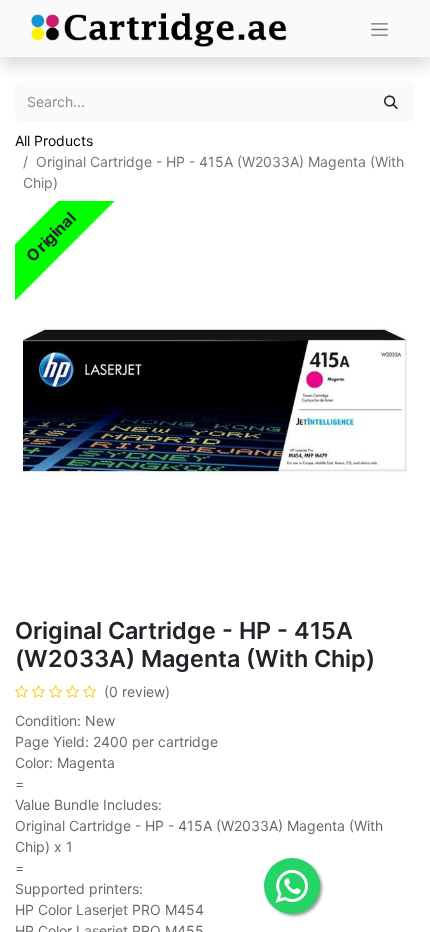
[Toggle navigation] (379, 28)
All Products (54, 140)
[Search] (391, 101)
